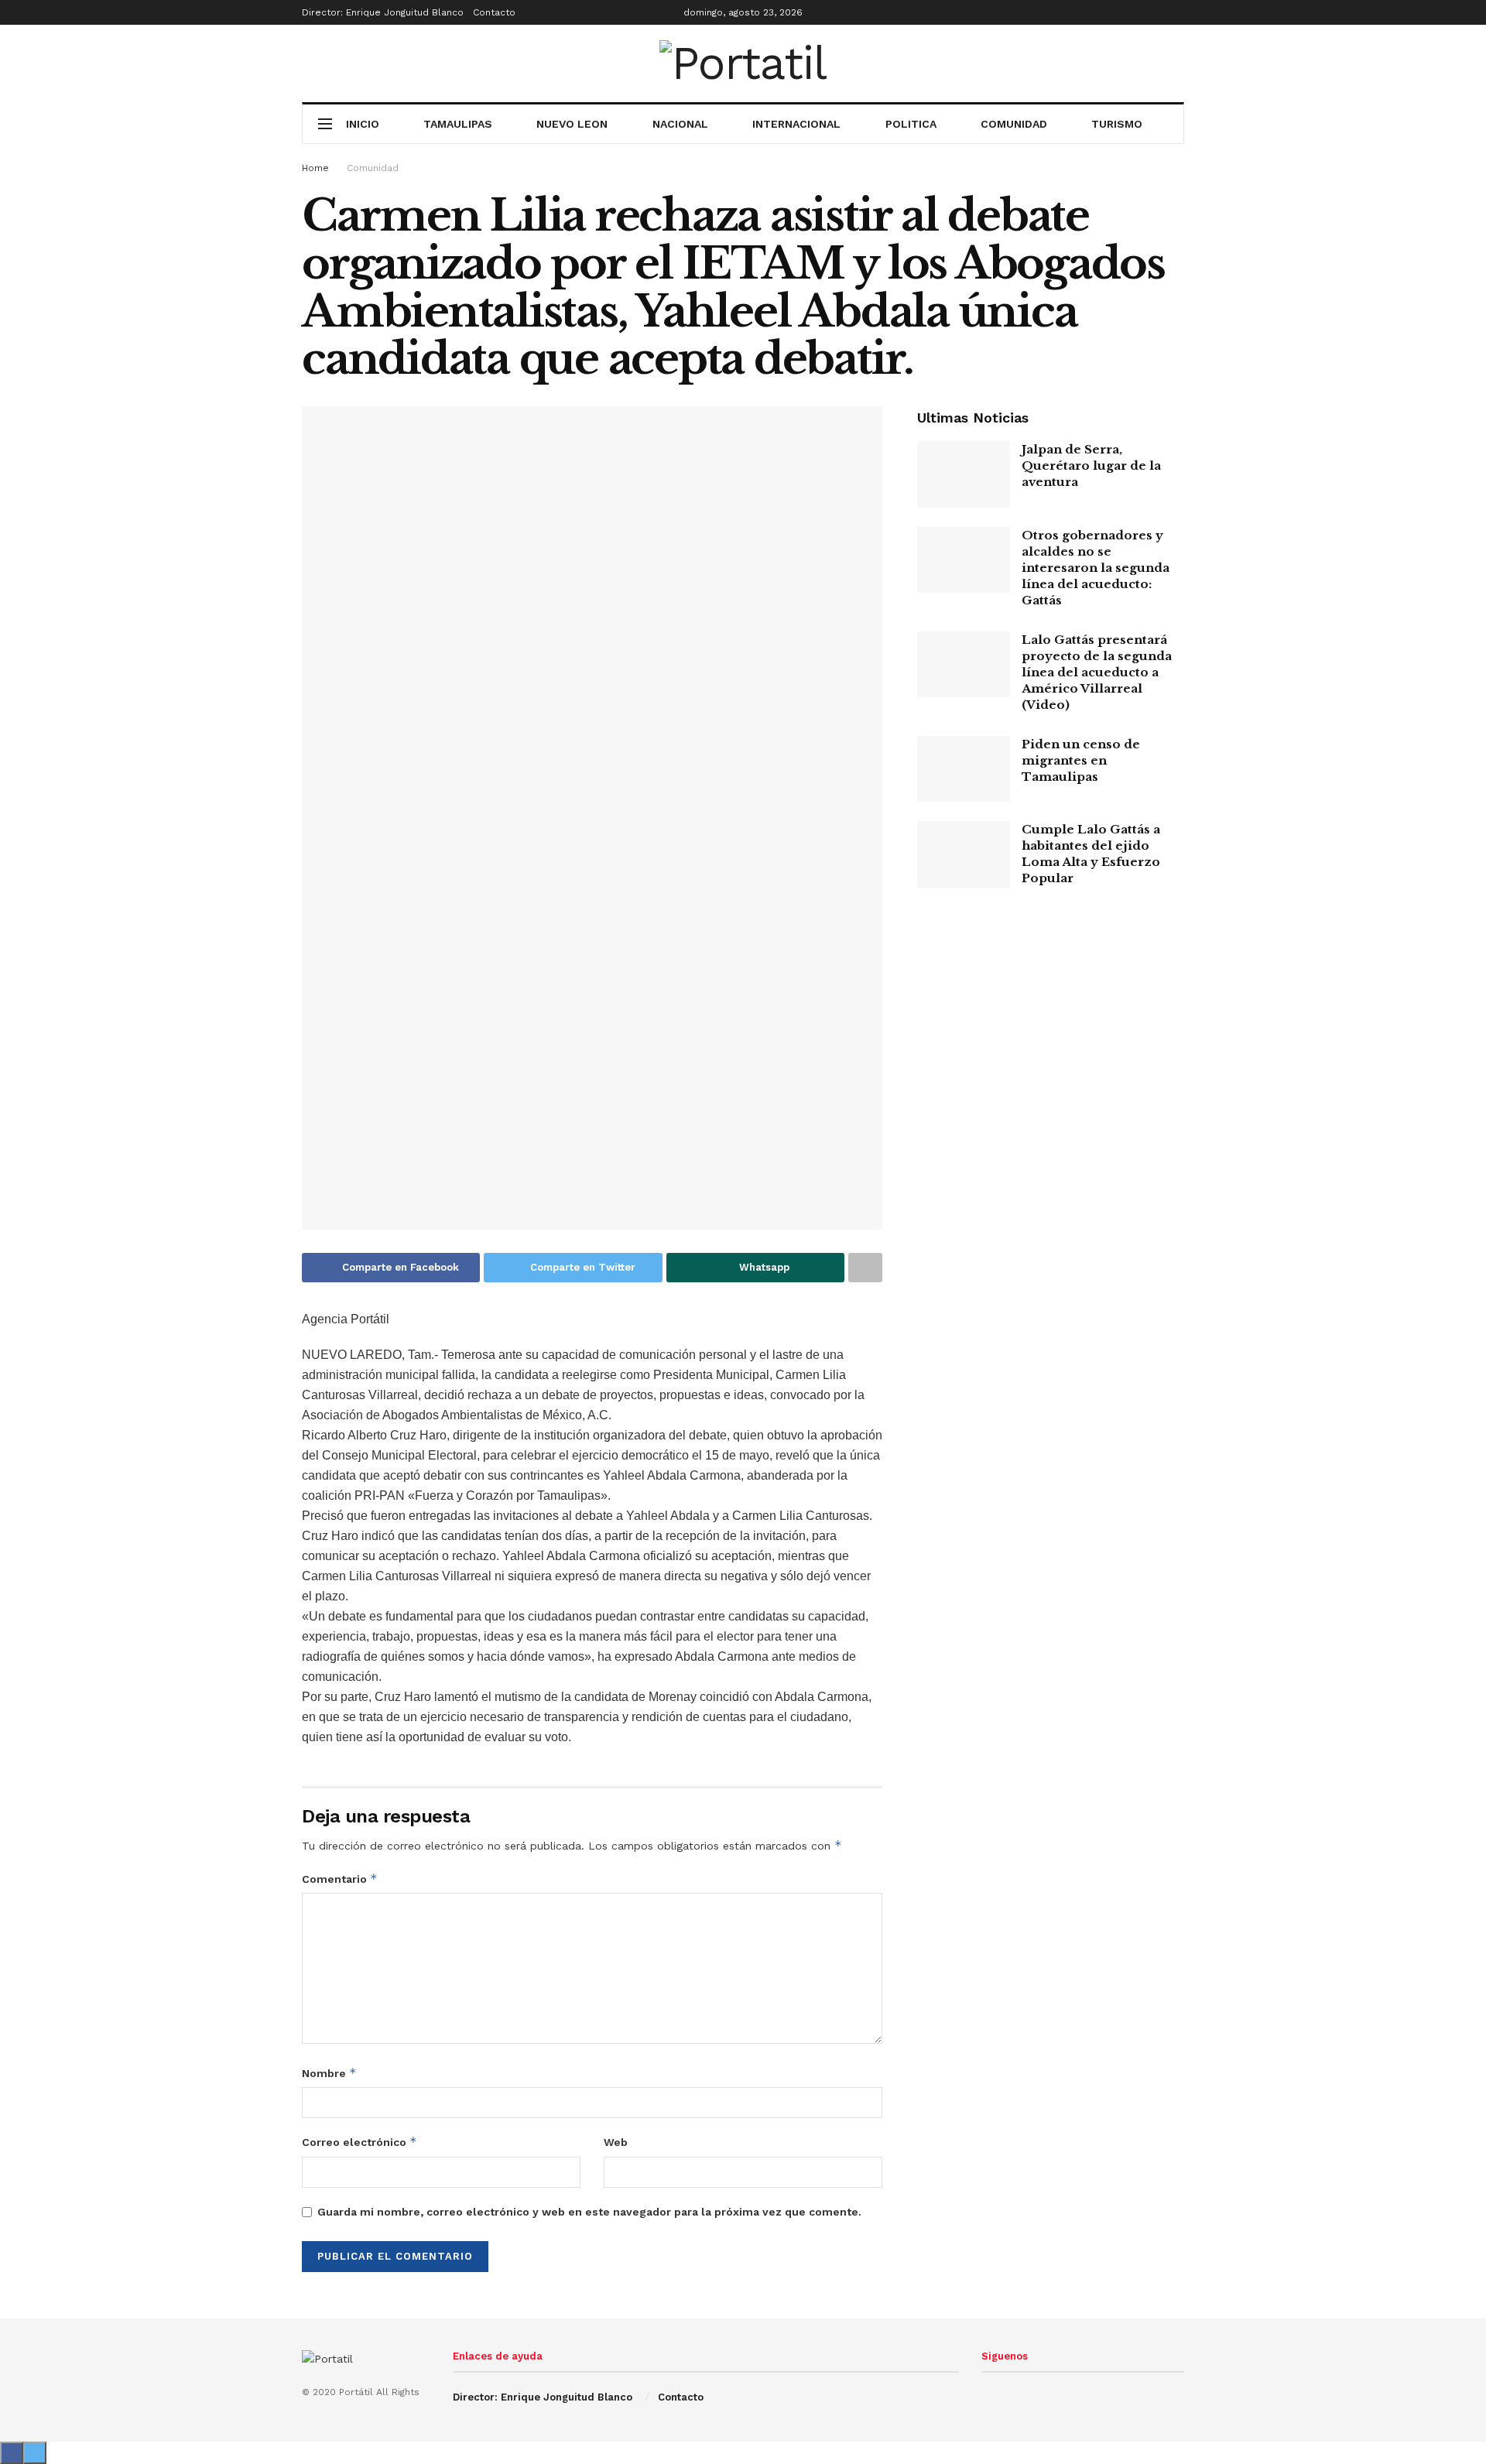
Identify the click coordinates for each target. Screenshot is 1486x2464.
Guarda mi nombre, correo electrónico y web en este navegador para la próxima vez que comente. (589, 2212)
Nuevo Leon (572, 124)
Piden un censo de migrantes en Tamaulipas (1081, 760)
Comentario (340, 1879)
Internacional (796, 124)
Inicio (363, 124)
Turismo (1117, 124)
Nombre (329, 2073)
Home (315, 168)
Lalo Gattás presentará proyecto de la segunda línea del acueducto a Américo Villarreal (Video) (1097, 672)
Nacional (680, 124)
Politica (911, 124)
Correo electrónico (360, 2142)
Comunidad (1014, 124)
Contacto (494, 12)
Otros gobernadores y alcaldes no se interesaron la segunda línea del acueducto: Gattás (1096, 568)
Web (616, 2142)
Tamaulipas (458, 124)
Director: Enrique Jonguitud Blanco (383, 12)
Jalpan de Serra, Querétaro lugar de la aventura (1091, 465)
